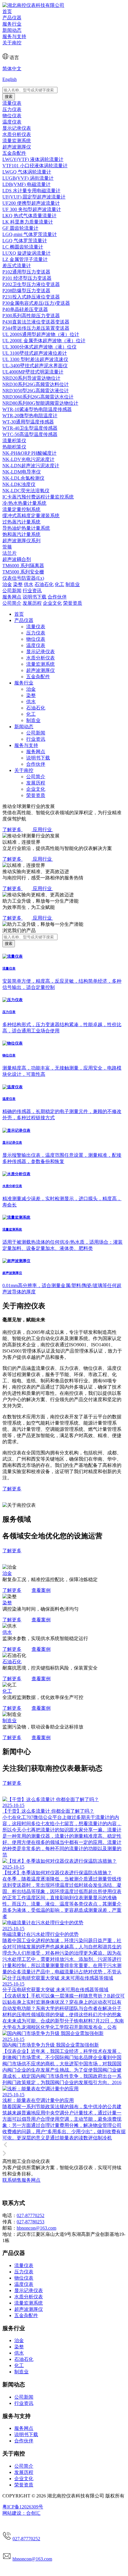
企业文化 (36, 789)
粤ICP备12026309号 (23, 2507)
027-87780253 (31, 2222)
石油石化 (36, 708)
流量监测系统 (40, 664)
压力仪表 (36, 633)
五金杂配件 (38, 677)
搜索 (9, 97)
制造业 (33, 720)
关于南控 (12, 43)
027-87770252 (31, 2215)
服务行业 (12, 24)
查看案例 (41, 1590)
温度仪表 (36, 645)
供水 (31, 702)
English (10, 79)
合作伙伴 (36, 764)
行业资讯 (36, 739)
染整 (31, 695)
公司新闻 (36, 733)
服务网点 (36, 752)
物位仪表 (36, 639)
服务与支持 (14, 36)
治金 (31, 689)
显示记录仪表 (40, 652)
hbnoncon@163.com (36, 2228)
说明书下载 (38, 758)
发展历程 (36, 783)
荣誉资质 (36, 795)
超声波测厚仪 (40, 670)
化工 (31, 714)
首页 (7, 11)
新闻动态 (12, 30)
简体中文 (12, 69)
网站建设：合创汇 (21, 2513)
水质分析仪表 (40, 658)
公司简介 (36, 777)
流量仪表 (36, 627)
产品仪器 (12, 18)
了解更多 (12, 1590)
